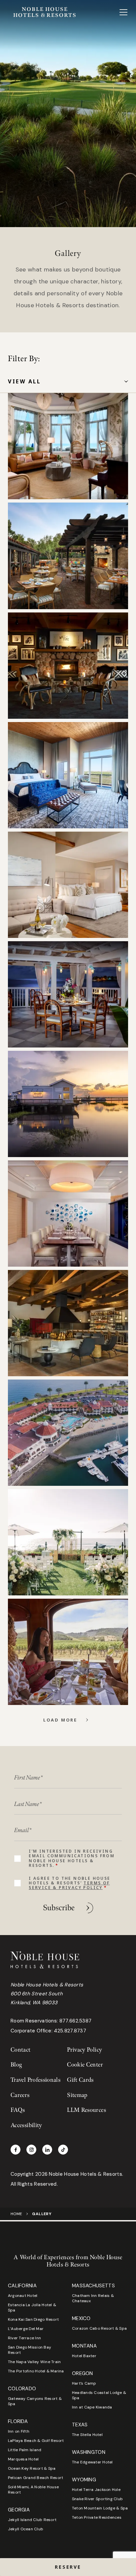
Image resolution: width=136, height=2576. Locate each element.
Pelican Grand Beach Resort (35, 2478)
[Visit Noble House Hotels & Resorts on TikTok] (63, 2150)
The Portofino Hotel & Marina (36, 2371)
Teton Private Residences (97, 2517)
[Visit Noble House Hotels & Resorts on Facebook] (16, 2150)
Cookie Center (85, 2065)
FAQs (18, 2110)
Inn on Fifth (19, 2431)
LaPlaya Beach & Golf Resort (36, 2441)
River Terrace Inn (24, 2338)
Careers (20, 2095)
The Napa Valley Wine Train (34, 2362)
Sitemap (77, 2095)
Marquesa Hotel (23, 2459)
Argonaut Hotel (23, 2296)
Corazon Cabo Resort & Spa (99, 2328)
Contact (21, 2050)
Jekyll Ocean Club (26, 2529)
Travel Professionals (35, 2080)
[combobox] (68, 382)
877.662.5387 (76, 2021)
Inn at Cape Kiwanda (92, 2407)
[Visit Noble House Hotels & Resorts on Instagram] (31, 2150)
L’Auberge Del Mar (26, 2329)
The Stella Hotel (87, 2435)
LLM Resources (86, 2110)
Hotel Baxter (84, 2356)
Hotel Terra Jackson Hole (96, 2490)
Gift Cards (80, 2080)
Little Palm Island (25, 2450)
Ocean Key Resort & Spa (32, 2468)
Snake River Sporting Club (97, 2499)
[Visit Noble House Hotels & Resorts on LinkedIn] (47, 2150)
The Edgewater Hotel (92, 2462)
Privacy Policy (85, 2050)
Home (16, 2214)
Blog (16, 2065)
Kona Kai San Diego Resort (33, 2319)
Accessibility (26, 2125)
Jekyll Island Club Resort (32, 2520)
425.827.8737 (70, 2031)
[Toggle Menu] (123, 12)
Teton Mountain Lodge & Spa (100, 2508)
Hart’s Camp (84, 2383)
